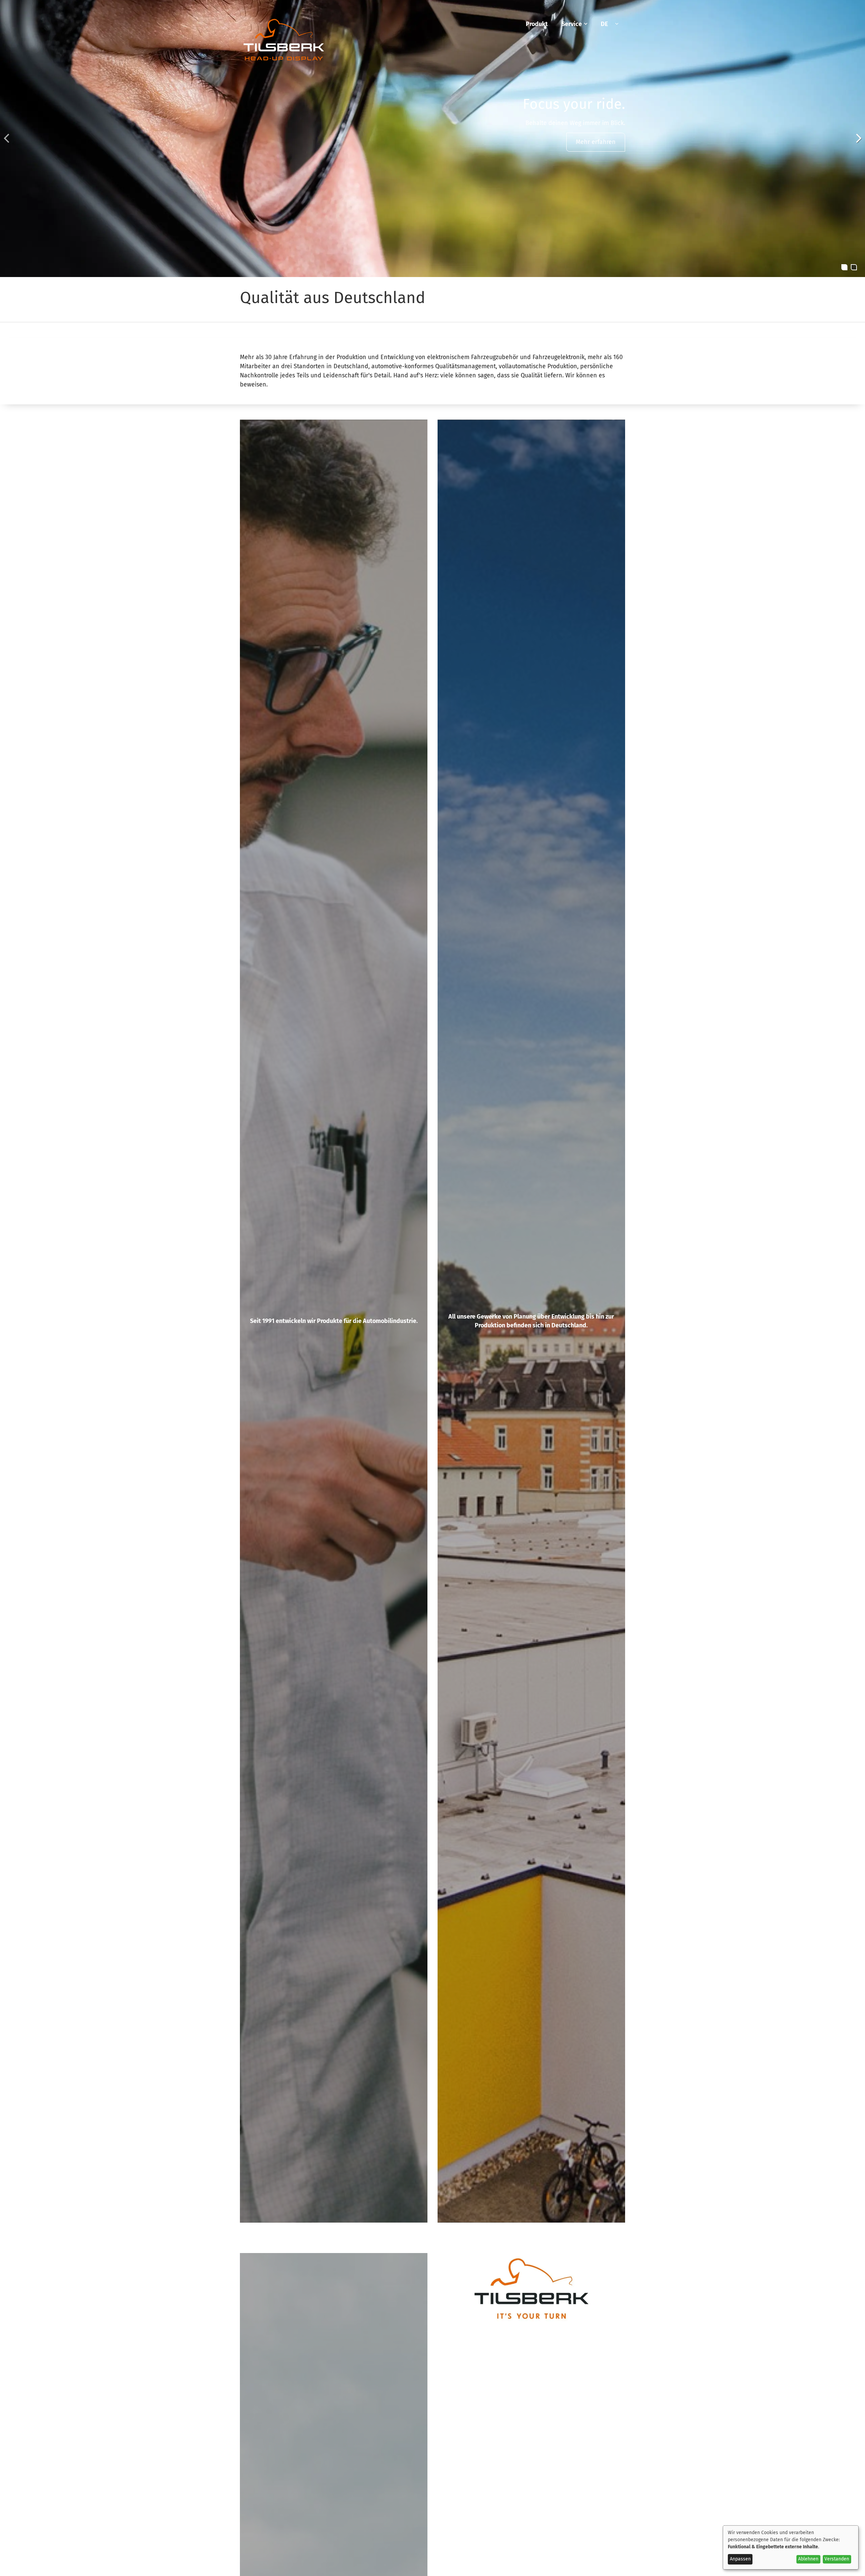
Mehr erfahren (596, 142)
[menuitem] (537, 24)
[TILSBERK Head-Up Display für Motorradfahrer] (284, 62)
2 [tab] (854, 267)
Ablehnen (808, 2559)
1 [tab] (844, 267)
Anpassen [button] (740, 2559)
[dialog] (791, 2547)
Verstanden (837, 2559)
